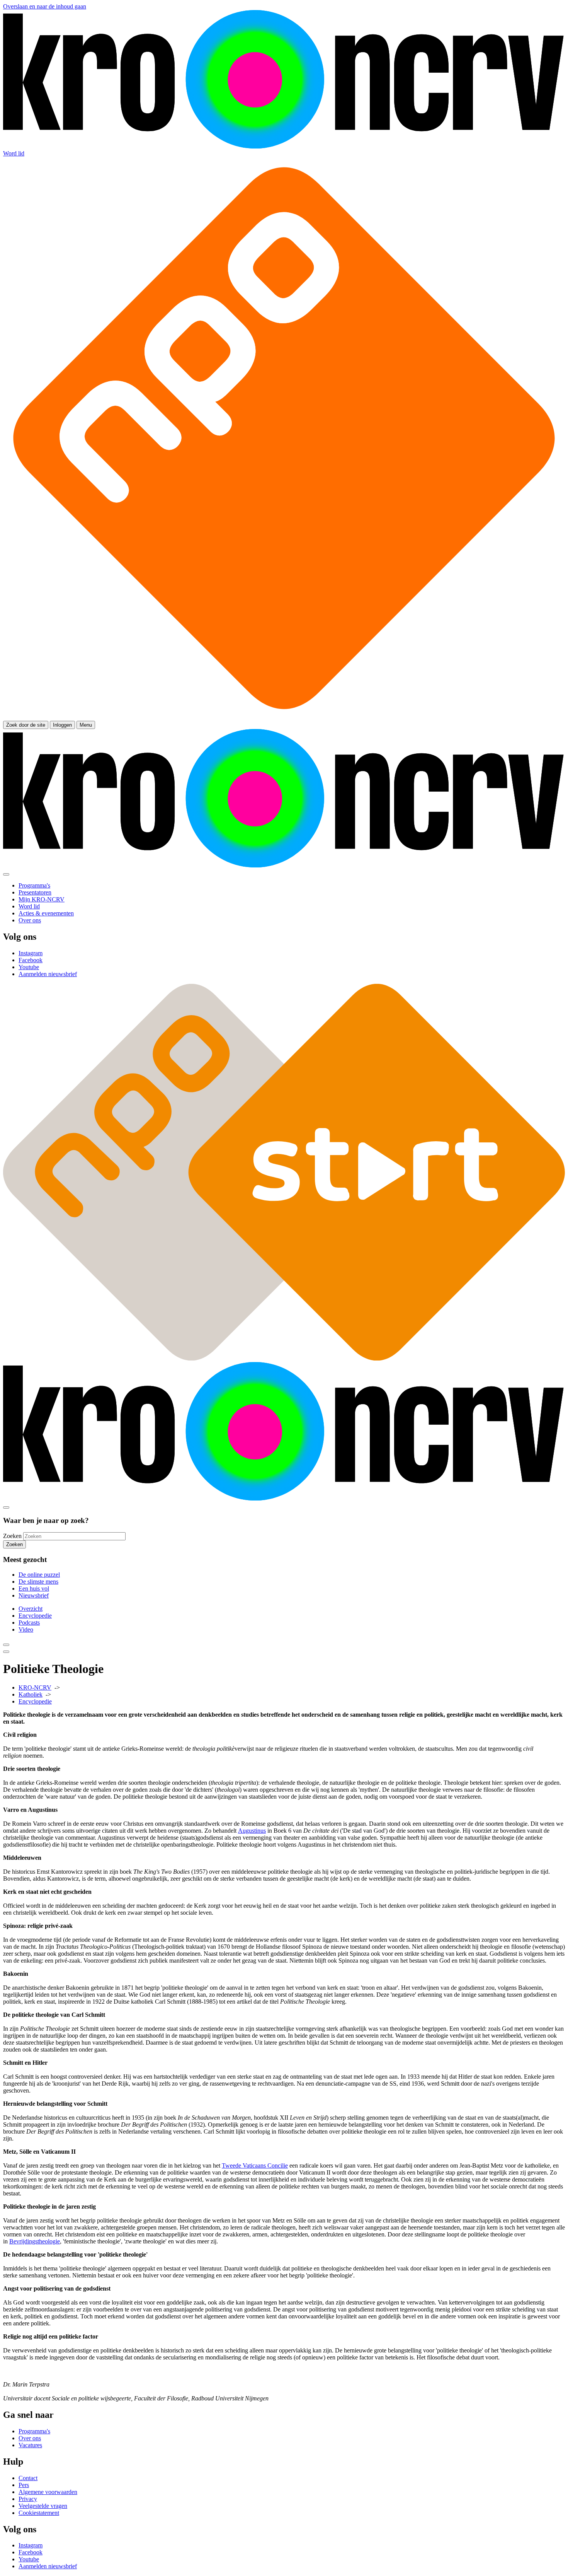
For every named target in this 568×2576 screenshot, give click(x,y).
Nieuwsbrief (34, 1595)
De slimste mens (38, 1582)
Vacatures (30, 2445)
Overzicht (31, 1609)
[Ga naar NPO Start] (284, 1358)
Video (26, 1629)
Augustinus (252, 1831)
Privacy (28, 2499)
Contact (28, 2478)
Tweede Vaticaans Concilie (255, 2165)
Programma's (34, 2431)
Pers (24, 2485)
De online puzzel (39, 1575)
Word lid (14, 153)
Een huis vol (34, 1588)
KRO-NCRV (35, 1687)
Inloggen (62, 725)
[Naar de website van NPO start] (284, 717)
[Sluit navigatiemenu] (6, 874)
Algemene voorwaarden (48, 2492)
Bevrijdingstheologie (35, 2241)
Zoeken (12, 1536)
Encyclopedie (35, 1616)
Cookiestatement (39, 2513)
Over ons (30, 2438)
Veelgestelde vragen (43, 2506)
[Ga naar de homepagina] (284, 146)
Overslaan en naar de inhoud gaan (45, 6)
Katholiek (31, 1694)
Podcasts (29, 1623)
